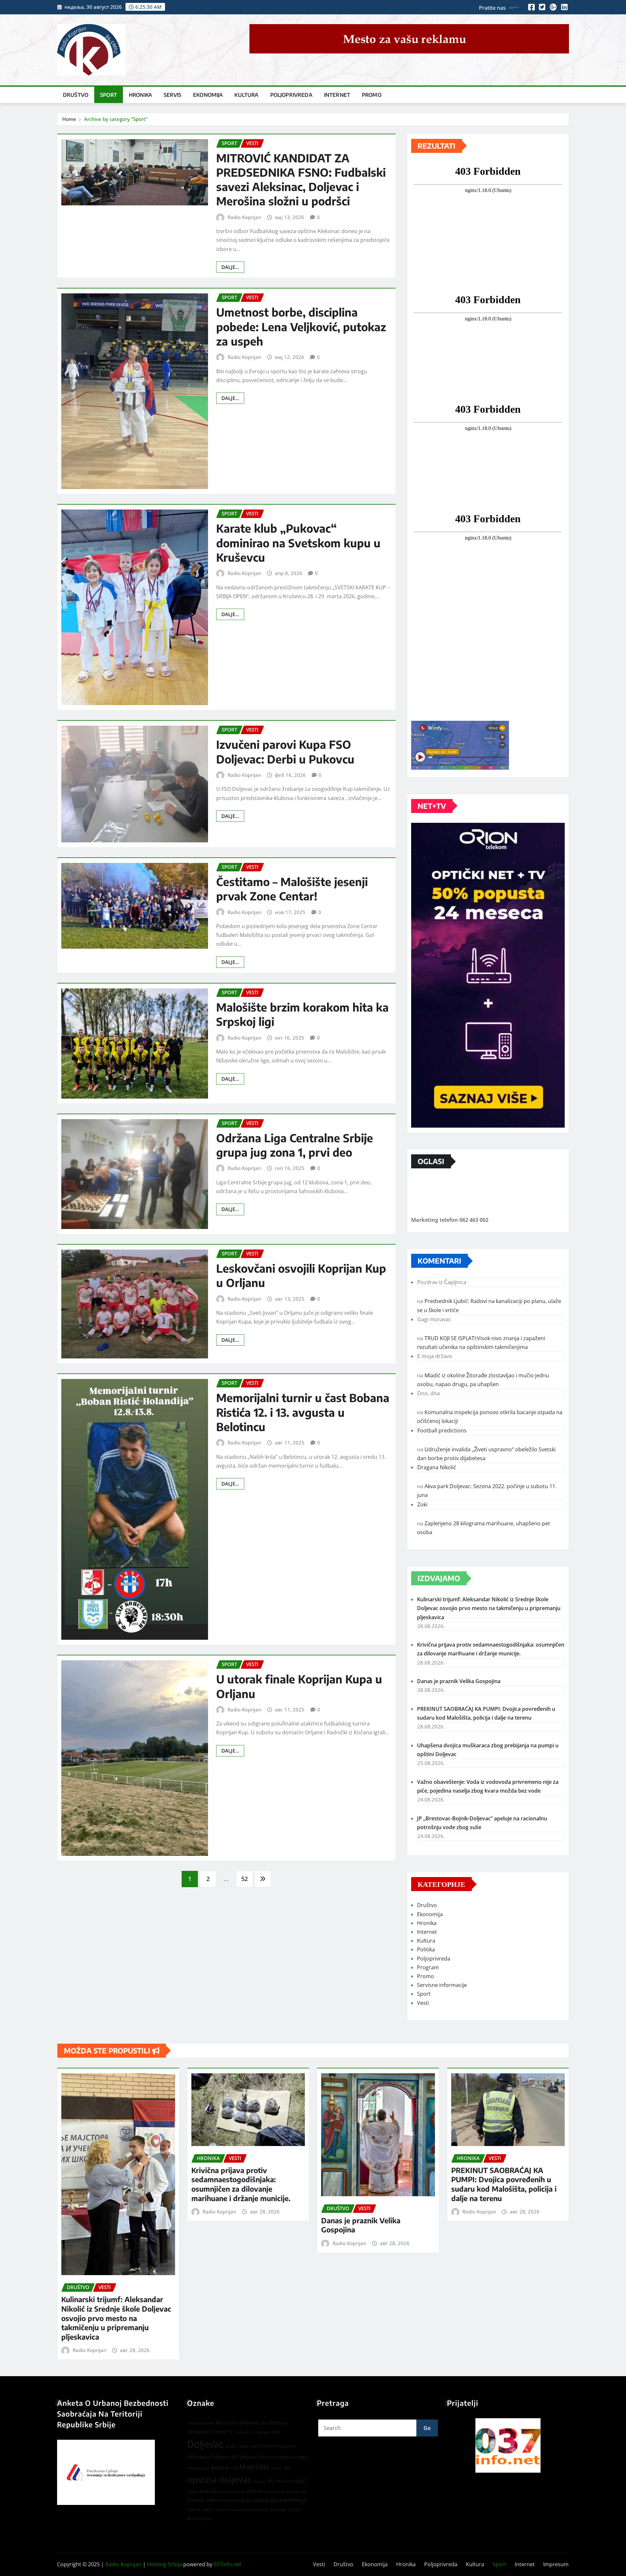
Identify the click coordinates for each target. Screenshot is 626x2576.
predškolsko (297, 2492)
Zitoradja (278, 2509)
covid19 (223, 2432)
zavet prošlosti (245, 2510)
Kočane (220, 2467)
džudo (231, 2446)
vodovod (223, 2510)
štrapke (205, 2518)
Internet (337, 95)
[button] (508, 2445)
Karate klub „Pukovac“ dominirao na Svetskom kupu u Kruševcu (298, 542)
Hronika (140, 95)
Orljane (259, 2481)
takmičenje (293, 2500)
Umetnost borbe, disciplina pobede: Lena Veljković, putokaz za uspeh (301, 326)
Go (427, 2428)
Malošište (254, 2467)
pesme (193, 2492)
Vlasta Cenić (200, 2509)
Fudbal (243, 2446)
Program (428, 1967)
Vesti (423, 2003)
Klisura (267, 2457)
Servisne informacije (442, 1985)
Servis (172, 95)
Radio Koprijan (244, 217)
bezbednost (200, 2432)
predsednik (275, 2491)
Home (69, 119)
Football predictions (442, 1430)
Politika (426, 1949)
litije (234, 2468)
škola (192, 2518)
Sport (109, 95)
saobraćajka (265, 2500)
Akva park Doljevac (237, 2422)
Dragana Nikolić (437, 1467)
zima (264, 2510)
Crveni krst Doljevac (252, 2432)
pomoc (255, 2491)
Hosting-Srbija (164, 2564)
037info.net (227, 2564)
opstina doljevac (219, 2480)
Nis (288, 2467)
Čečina (294, 2509)
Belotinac (279, 2423)
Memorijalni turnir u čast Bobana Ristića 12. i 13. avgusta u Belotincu (303, 1412)
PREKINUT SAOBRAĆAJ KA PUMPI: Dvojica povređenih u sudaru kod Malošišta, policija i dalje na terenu (504, 2184)
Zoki (422, 1504)
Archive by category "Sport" (116, 119)
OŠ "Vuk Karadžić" (287, 2481)
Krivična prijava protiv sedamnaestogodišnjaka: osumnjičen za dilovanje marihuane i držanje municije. (241, 2184)
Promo (372, 95)
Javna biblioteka (266, 2446)
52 (245, 1879)
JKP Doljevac (244, 2457)
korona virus (198, 2468)
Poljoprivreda (291, 95)
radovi (214, 2500)
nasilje (277, 2468)
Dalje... (230, 267)
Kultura (246, 95)
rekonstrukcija (237, 2500)
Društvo (76, 95)
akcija (192, 2423)
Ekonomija (208, 95)
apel (264, 2423)
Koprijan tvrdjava (292, 2457)
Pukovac (196, 2500)
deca (276, 2432)
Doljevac (205, 2444)
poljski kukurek (231, 2491)
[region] (508, 2445)
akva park (206, 2423)
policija (208, 2491)
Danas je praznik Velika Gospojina (459, 1681)
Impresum (556, 2564)
